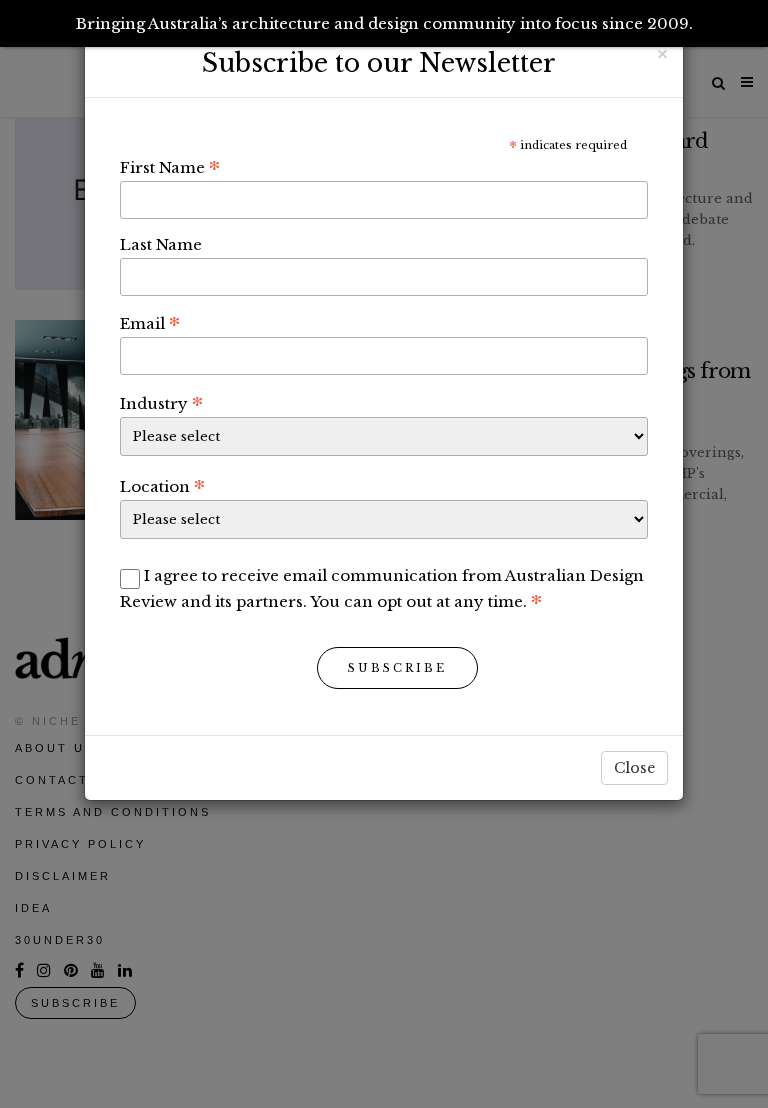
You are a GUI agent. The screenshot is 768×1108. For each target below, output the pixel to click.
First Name (170, 167)
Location (162, 486)
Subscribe (397, 668)
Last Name (161, 244)
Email (150, 323)
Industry (161, 403)
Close (634, 768)
